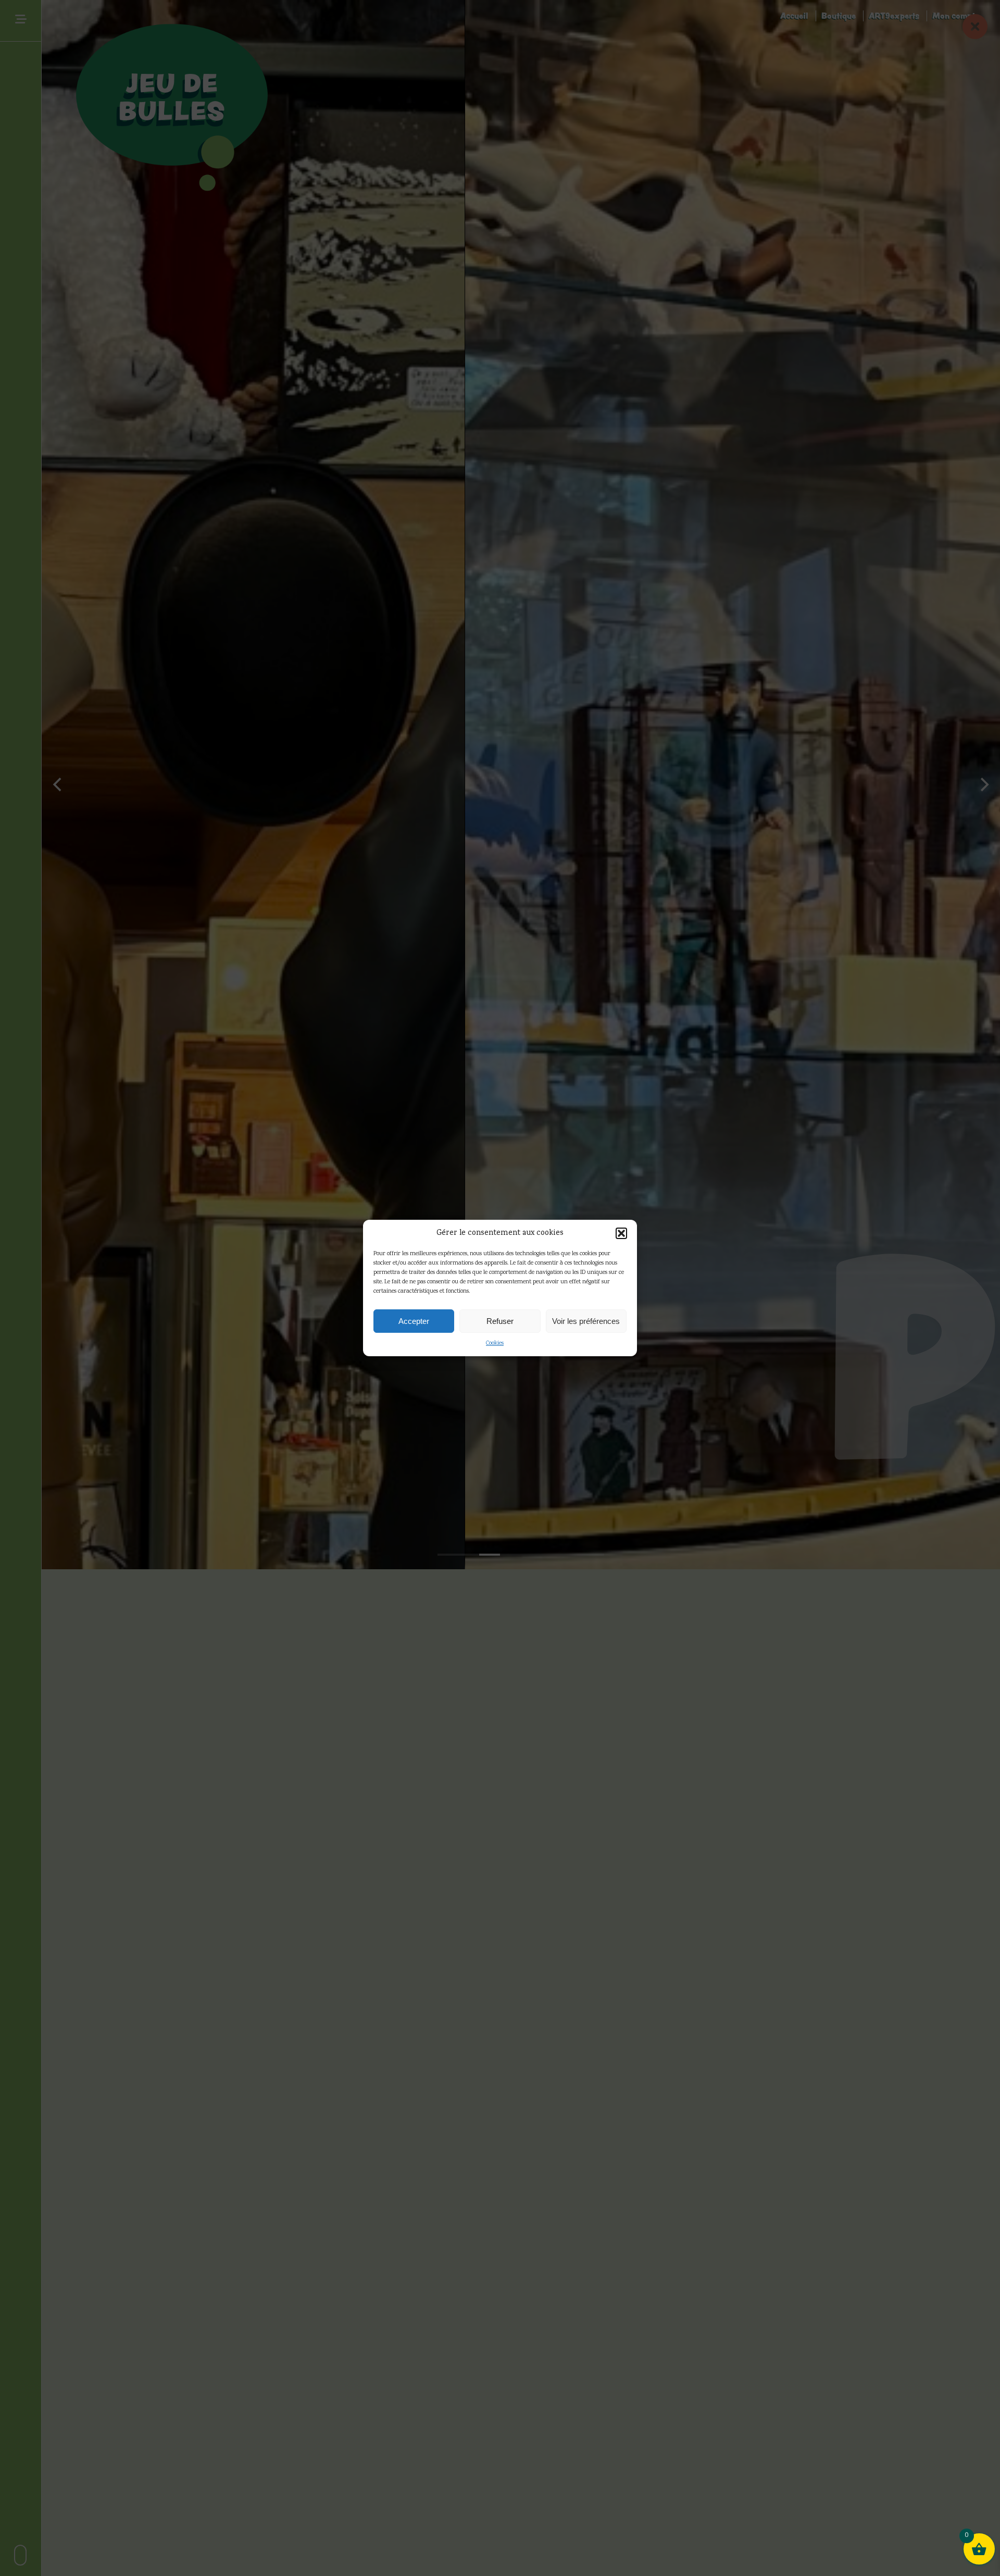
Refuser (500, 1321)
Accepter (414, 1321)
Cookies (495, 1343)
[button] (621, 1233)
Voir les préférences (586, 1321)
